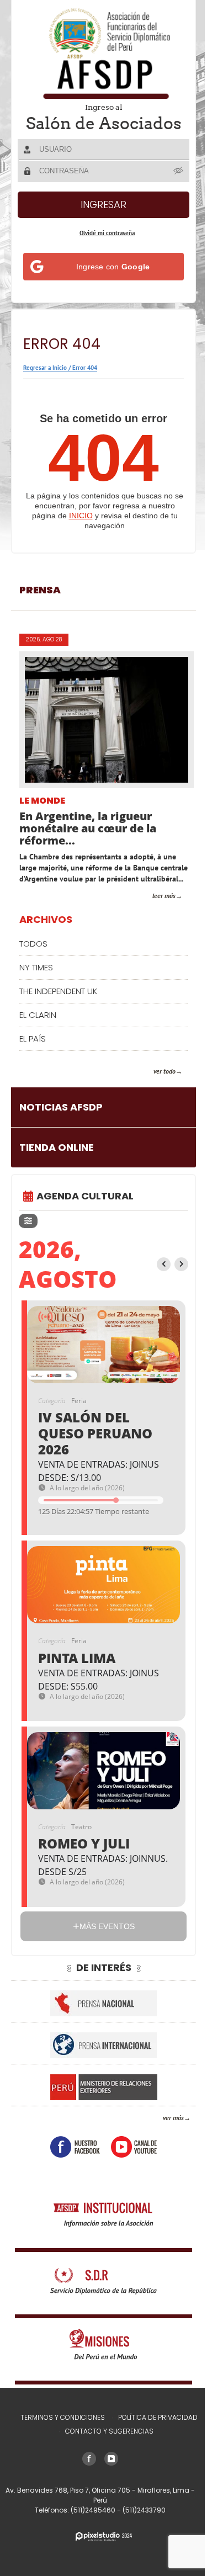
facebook (71, 2158)
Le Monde (42, 801)
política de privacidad (154, 2428)
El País (33, 1050)
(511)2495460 (89, 2521)
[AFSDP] (99, 53)
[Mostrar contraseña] (171, 171)
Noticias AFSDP (61, 1118)
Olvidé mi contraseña (103, 233)
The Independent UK (58, 1002)
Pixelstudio (99, 2548)
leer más (156, 907)
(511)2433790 (140, 2521)
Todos (33, 955)
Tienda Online (57, 1158)
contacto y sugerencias (105, 2442)
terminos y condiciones (59, 2428)
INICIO (81, 516)
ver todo (156, 1082)
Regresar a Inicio (45, 368)
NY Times (36, 978)
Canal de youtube (130, 2158)
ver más (165, 2129)
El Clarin (38, 1026)
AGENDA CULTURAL (85, 1207)
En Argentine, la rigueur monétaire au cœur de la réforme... (88, 828)
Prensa (40, 590)
